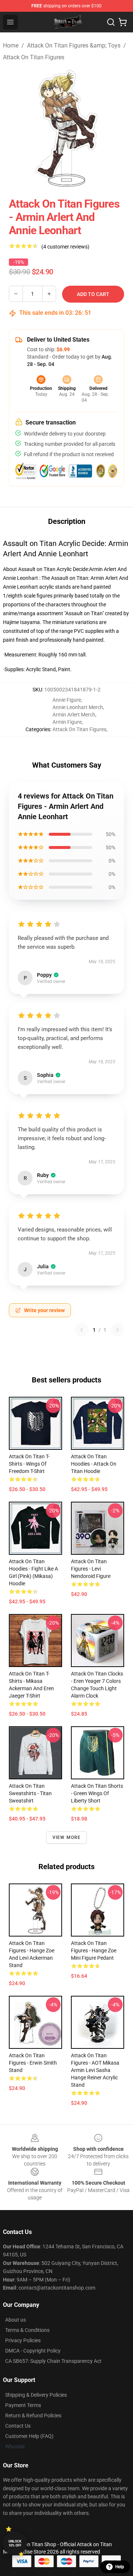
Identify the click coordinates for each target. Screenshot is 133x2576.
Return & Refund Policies (33, 2415)
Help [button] (120, 2567)
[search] (111, 22)
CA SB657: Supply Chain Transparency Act (53, 2361)
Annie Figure (67, 700)
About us (16, 2320)
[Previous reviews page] (82, 1330)
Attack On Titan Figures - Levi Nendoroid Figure (91, 1569)
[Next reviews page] (117, 1330)
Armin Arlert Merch (74, 715)
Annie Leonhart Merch (78, 707)
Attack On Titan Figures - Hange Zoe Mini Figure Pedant (94, 1950)
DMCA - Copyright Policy (33, 2351)
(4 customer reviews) (65, 247)
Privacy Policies (23, 2340)
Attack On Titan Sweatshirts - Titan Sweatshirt (30, 1793)
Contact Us (18, 2426)
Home (11, 45)
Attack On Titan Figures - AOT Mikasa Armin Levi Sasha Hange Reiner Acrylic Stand (95, 2070)
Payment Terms (23, 2405)
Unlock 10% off (15, 2543)
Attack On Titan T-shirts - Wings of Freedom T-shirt (29, 1464)
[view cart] (123, 22)
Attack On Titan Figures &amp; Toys (74, 45)
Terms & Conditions (27, 2330)
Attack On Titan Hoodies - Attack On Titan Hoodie (94, 1464)
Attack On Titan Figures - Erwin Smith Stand (33, 2063)
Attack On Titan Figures (34, 57)
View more (67, 1837)
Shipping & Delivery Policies (36, 2395)
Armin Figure (67, 722)
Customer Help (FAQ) (29, 2436)
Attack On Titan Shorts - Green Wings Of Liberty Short (97, 1793)
